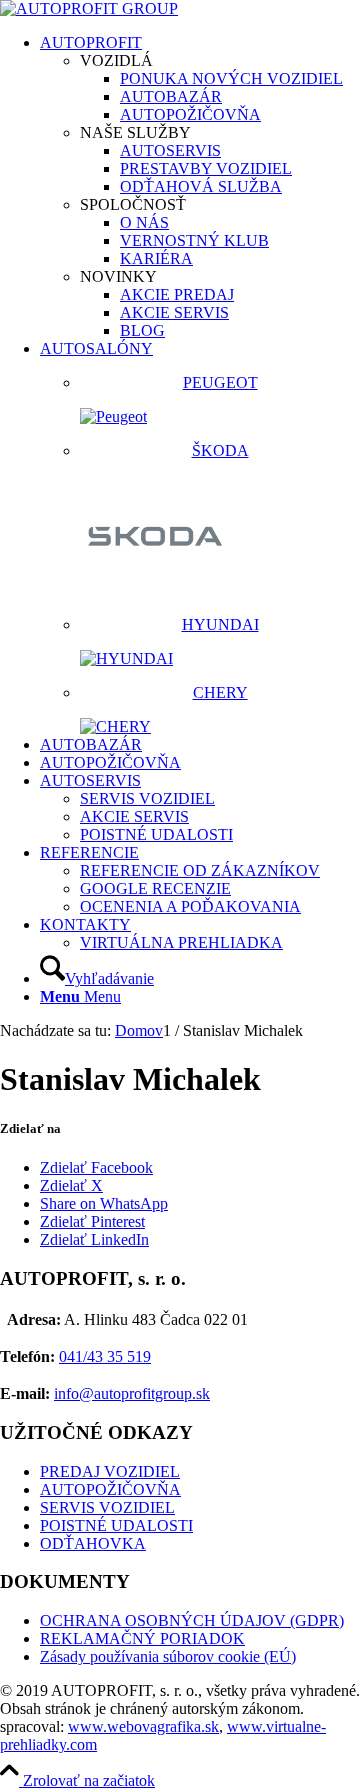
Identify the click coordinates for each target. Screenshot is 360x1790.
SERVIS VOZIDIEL (107, 1507)
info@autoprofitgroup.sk (132, 1393)
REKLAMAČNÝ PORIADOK (142, 1638)
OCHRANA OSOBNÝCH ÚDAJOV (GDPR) (192, 1620)
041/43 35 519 (105, 1356)
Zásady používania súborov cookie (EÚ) (168, 1656)
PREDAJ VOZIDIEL (110, 1471)
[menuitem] (200, 187)
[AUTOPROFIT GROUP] (89, 8)
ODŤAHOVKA (93, 1543)
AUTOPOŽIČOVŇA (110, 1489)
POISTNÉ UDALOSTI (116, 1525)
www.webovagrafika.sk (143, 1726)
